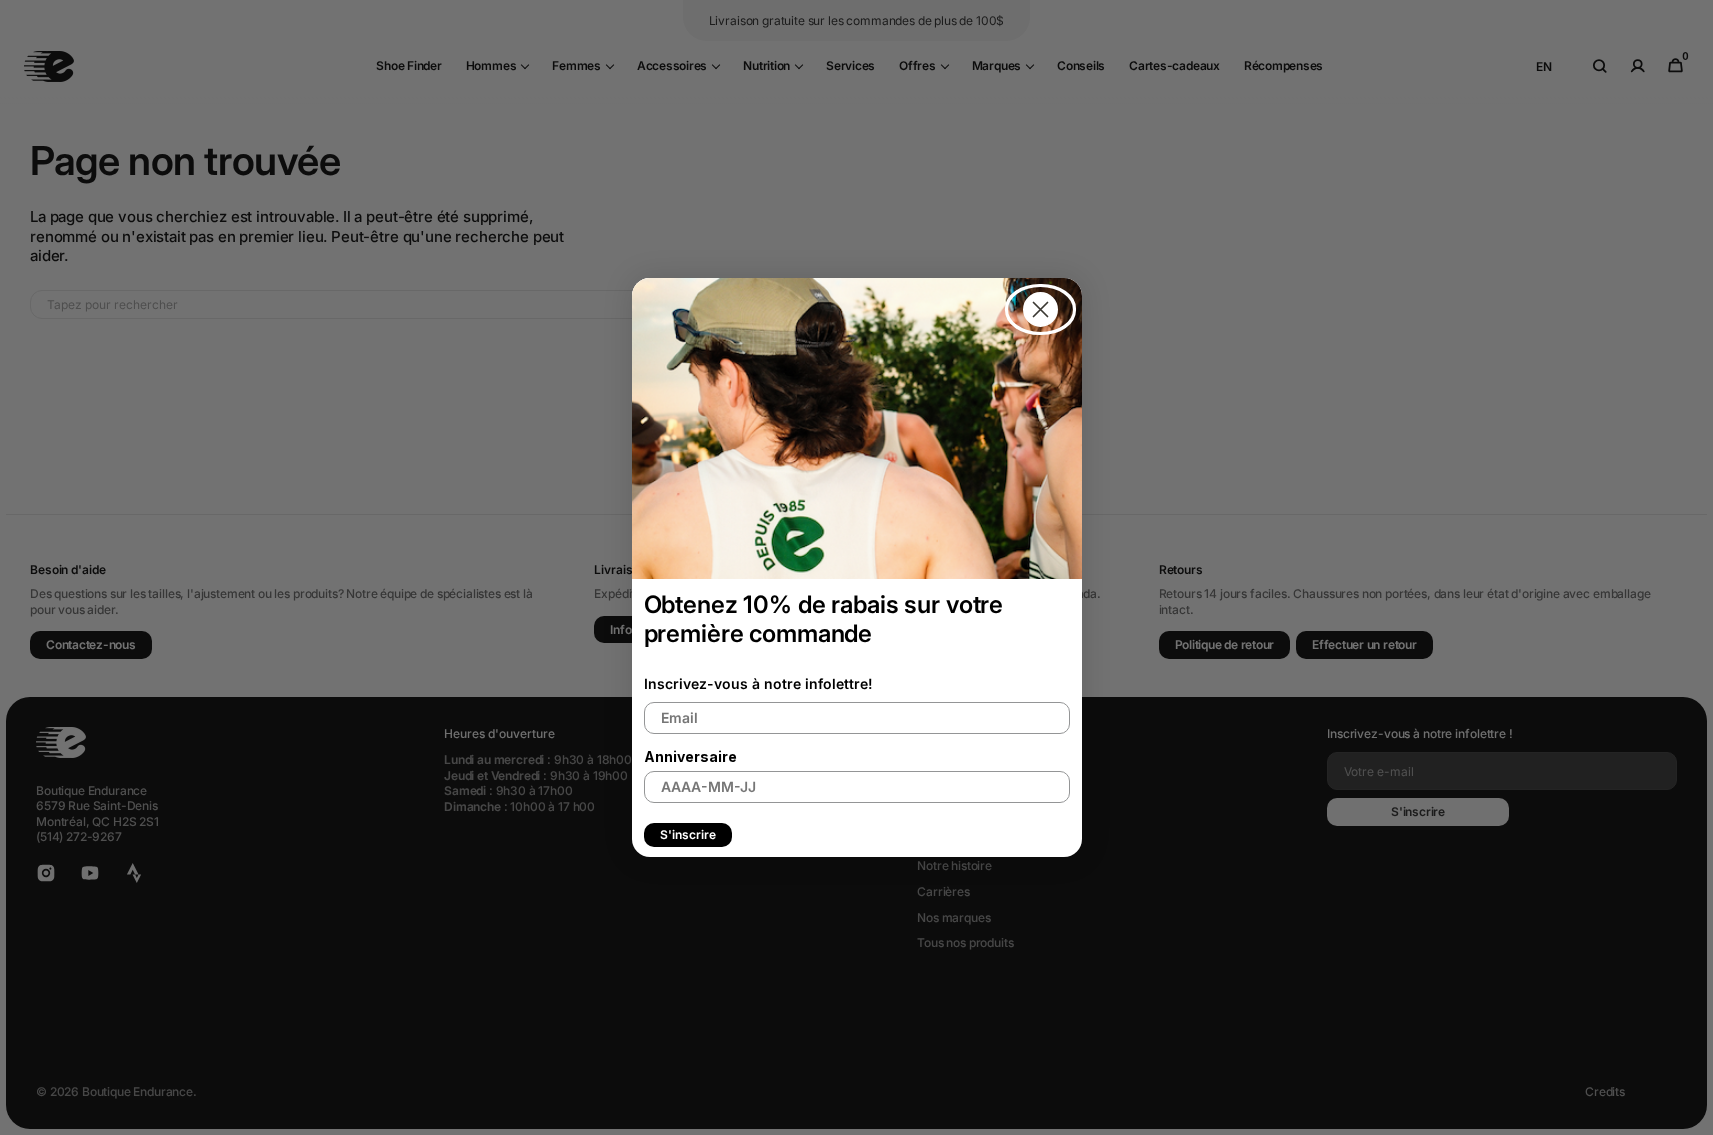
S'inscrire (688, 834)
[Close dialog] (1040, 309)
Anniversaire (690, 756)
